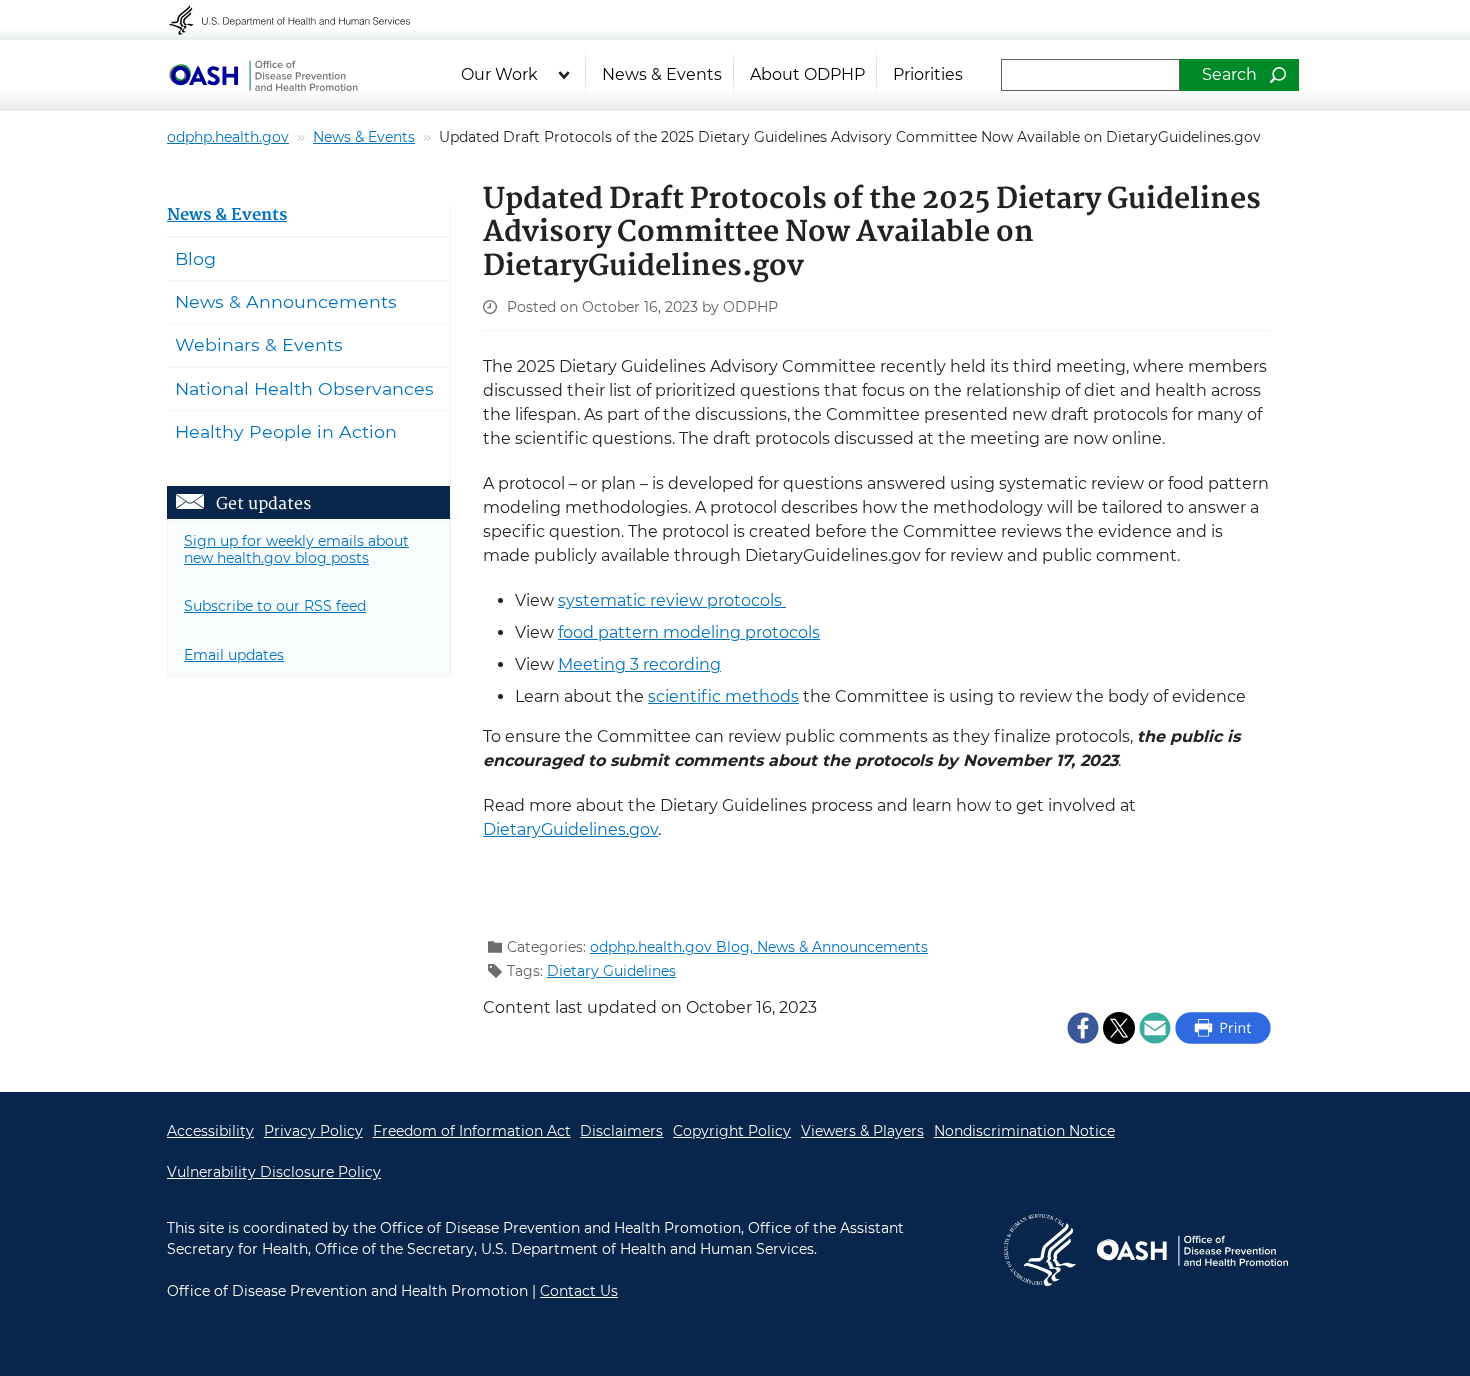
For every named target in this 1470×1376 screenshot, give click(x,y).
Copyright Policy (732, 1131)
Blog (195, 258)
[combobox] (1090, 75)
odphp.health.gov (228, 137)
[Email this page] (1155, 1026)
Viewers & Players (862, 1131)
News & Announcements (842, 947)
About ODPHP (807, 74)
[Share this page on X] (1119, 1026)
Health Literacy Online (263, 75)
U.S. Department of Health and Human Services (303, 20)
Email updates (234, 655)
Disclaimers (621, 1131)
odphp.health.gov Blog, (673, 947)
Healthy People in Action (286, 431)
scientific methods (723, 696)
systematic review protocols (672, 600)
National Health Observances (304, 388)
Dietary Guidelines (611, 971)
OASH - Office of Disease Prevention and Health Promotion (1192, 1250)
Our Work (499, 74)
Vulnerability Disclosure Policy (274, 1172)
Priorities (928, 74)
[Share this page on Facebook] (1083, 1026)
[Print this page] (1223, 1026)
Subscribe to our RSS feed (275, 606)
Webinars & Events (259, 344)
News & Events (662, 74)
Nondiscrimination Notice (1024, 1131)
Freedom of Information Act (472, 1131)
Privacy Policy (313, 1131)
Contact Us (579, 1291)
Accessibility (210, 1131)
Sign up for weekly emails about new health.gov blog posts (296, 549)
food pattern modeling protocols (689, 632)
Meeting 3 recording (639, 664)
